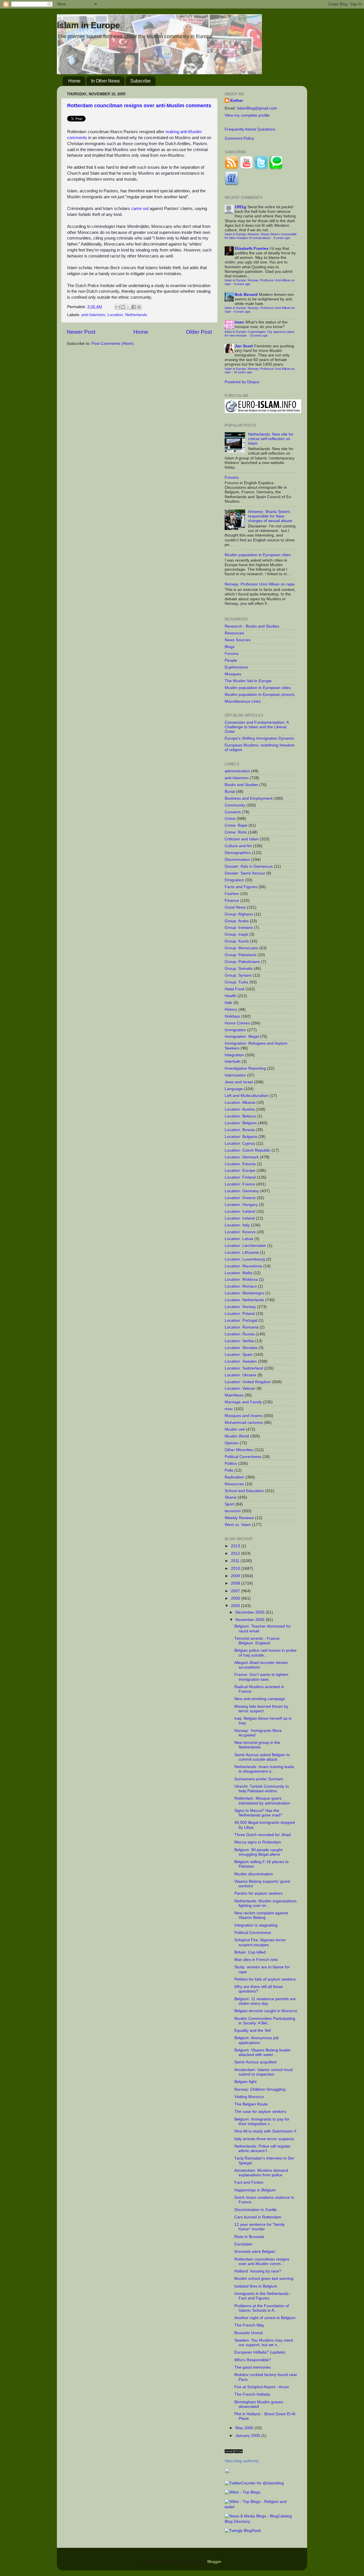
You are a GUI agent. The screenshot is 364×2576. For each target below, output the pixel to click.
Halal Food (234, 989)
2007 (236, 1591)
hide (228, 1003)
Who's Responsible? (253, 2360)
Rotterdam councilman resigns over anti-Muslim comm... (262, 2262)
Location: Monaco (241, 1286)
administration (237, 771)
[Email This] (117, 307)
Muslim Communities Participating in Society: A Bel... (265, 2021)
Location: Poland (240, 1314)
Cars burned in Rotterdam (258, 2217)
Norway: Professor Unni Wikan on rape (260, 584)
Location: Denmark (242, 1157)
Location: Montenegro (244, 1293)
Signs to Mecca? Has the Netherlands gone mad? (258, 1813)
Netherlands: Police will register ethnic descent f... (262, 2149)
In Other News (105, 81)
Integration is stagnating (256, 1925)
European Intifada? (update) (260, 2352)
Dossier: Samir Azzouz (245, 873)
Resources (234, 633)
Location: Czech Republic (248, 1150)
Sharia (230, 1497)
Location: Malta (238, 1273)
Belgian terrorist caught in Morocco (266, 2011)
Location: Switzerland (244, 1368)
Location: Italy (237, 1225)
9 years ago (282, 238)
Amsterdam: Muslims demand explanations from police (261, 2173)
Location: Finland (240, 1177)
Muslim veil (235, 1429)
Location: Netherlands (127, 315)
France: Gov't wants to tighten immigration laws (261, 1677)
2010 (236, 1569)
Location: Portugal (241, 1320)
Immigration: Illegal (242, 1037)
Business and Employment (249, 798)
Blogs (230, 647)
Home (74, 81)
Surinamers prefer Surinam (259, 1779)
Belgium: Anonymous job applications (257, 2040)
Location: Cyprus (240, 1143)
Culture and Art (238, 846)
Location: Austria (240, 1109)
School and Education (244, 1491)
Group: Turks (236, 982)
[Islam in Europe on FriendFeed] (231, 184)
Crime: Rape (236, 825)
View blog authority (242, 2461)
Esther (237, 101)
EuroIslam (243, 2244)
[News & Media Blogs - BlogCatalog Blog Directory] (261, 2522)
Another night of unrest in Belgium (265, 2318)
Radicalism (234, 1477)
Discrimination (237, 860)
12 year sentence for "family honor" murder (259, 2227)
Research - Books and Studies (252, 626)
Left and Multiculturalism (247, 1096)
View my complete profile (247, 115)
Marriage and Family (243, 1402)
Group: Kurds (237, 941)
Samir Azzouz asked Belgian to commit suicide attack (262, 1757)
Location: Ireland (240, 1218)
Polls (229, 1470)
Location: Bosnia (240, 1130)
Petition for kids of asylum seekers (265, 1979)
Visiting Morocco (249, 2097)
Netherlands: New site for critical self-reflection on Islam (271, 439)
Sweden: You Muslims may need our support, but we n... (264, 2343)
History (231, 1009)
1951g (240, 207)
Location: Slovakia (241, 1348)
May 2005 (245, 2428)
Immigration (235, 1030)
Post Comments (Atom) (113, 344)
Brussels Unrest (249, 2333)
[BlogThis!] (123, 307)
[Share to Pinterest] (139, 307)
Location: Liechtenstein (245, 1246)
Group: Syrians (238, 975)
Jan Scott (244, 346)
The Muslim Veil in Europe (248, 681)
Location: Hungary (241, 1205)
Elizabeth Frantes (252, 248)
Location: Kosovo (240, 1232)
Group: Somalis (239, 969)
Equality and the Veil (253, 2031)
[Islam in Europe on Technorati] (276, 169)
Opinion (232, 1443)
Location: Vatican (240, 1388)
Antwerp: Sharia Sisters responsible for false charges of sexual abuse (270, 516)
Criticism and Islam (242, 839)
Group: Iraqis (236, 934)
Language (234, 1089)
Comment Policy (239, 138)
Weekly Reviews (239, 1518)
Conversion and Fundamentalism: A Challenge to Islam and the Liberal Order (257, 727)
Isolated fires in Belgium (256, 2286)
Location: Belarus (240, 1116)
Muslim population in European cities (258, 555)
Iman (239, 322)
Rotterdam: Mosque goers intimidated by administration (262, 1801)
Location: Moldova (241, 1279)
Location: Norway (240, 1307)
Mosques (233, 674)
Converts (233, 812)
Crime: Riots (236, 832)
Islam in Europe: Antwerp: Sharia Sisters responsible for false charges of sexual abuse (261, 236)
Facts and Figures (241, 887)
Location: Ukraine (240, 1375)
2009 (236, 1576)
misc (229, 1409)
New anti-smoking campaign (260, 1699)
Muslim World (237, 1436)
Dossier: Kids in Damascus (249, 866)
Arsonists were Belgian (255, 2252)
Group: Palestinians (242, 962)
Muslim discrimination (254, 1874)
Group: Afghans (239, 914)
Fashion (232, 894)
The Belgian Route (251, 2104)
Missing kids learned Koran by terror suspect (261, 1709)
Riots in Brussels (249, 2237)
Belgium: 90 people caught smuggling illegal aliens (258, 1852)
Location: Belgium (241, 1123)
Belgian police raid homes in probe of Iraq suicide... (265, 1653)
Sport (229, 1504)
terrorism (233, 1511)
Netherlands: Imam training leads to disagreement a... (264, 1769)
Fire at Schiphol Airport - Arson (262, 2387)
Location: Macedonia (243, 1266)
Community (235, 805)
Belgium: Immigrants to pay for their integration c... (262, 2122)
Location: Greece (240, 1198)
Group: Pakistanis (241, 955)
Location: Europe (240, 1171)
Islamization (235, 1075)
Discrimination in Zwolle (256, 2210)
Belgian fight (245, 2082)
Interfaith (233, 1062)
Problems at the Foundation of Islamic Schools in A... (262, 2308)
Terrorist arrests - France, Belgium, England (258, 1641)
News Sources (238, 640)
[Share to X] (128, 307)
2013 (236, 1546)
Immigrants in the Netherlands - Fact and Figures (263, 2296)
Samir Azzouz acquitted (255, 2062)
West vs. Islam (238, 1525)
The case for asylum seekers (260, 2112)
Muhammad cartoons (244, 1423)
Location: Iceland (240, 1211)
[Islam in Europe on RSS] (231, 169)
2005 (236, 1606)
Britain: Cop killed (250, 1952)
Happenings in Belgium (255, 2190)
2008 (236, 1583)
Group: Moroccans (241, 948)
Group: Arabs (237, 921)
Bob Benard (246, 295)
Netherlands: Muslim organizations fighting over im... (265, 1903)
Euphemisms (236, 667)
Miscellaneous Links (243, 701)
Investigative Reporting (245, 1068)
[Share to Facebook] (134, 307)
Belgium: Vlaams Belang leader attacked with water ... (262, 2052)
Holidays (232, 1016)
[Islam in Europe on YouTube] (246, 169)
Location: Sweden (241, 1361)
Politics (231, 1464)
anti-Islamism (93, 315)
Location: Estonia (240, 1164)
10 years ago (259, 335)
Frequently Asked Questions (250, 129)
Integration (234, 1055)
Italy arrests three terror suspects (264, 2139)
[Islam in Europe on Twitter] (261, 169)
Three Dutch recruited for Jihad (262, 1835)
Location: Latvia (239, 1239)
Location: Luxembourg (245, 1259)
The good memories (253, 2367)
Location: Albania (240, 1103)
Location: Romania (242, 1327)
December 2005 (251, 1612)
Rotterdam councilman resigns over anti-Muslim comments (139, 106)
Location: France (240, 1184)
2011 (236, 1561)
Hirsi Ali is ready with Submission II (265, 2131)
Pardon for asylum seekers (258, 1893)
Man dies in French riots (256, 1960)
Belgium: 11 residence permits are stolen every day (265, 2001)
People (231, 660)
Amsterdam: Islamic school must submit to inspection (263, 2072)
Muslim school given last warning (264, 2279)
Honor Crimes (237, 1023)
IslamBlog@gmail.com (257, 108)
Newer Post (81, 332)
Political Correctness (243, 1457)
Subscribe (140, 81)
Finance (232, 901)
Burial (230, 792)
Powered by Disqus (242, 382)
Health (230, 996)
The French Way (249, 2325)
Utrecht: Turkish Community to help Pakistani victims (262, 1789)
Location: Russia (240, 1334)
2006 (236, 1598)
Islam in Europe (88, 25)
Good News (235, 907)
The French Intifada (252, 2394)
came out (140, 209)
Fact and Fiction (249, 2182)
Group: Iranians (239, 928)
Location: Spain (239, 1355)
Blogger (214, 2562)
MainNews (234, 1395)
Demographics (238, 853)
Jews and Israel (239, 1082)
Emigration (234, 880)
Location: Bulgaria (241, 1137)
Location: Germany (242, 1191)
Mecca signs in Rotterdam (258, 1842)
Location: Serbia (239, 1341)
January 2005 (248, 2436)
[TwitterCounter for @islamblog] (254, 2483)
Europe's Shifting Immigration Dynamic (259, 738)
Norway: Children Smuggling (260, 2089)
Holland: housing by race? (258, 2271)
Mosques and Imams (244, 1416)
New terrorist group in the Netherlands (257, 1745)
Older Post (199, 332)
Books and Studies (241, 785)
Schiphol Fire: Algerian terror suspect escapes (260, 1942)
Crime (230, 819)
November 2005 (251, 1620)
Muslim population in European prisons (260, 695)
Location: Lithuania (242, 1252)
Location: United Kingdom (248, 1382)
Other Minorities (239, 1450)
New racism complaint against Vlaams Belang (261, 1915)
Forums (232, 478)
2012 (236, 1553)
